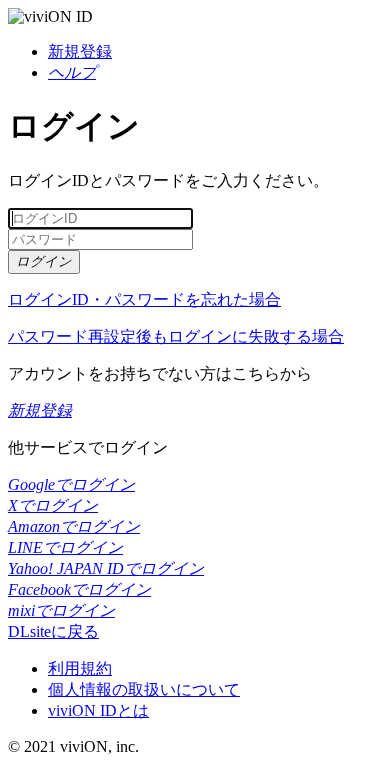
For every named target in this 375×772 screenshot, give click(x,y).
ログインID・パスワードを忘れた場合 (144, 299)
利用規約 (80, 668)
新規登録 (80, 51)
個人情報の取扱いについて (144, 689)
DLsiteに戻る (53, 631)
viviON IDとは (98, 710)
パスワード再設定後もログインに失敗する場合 (176, 336)
